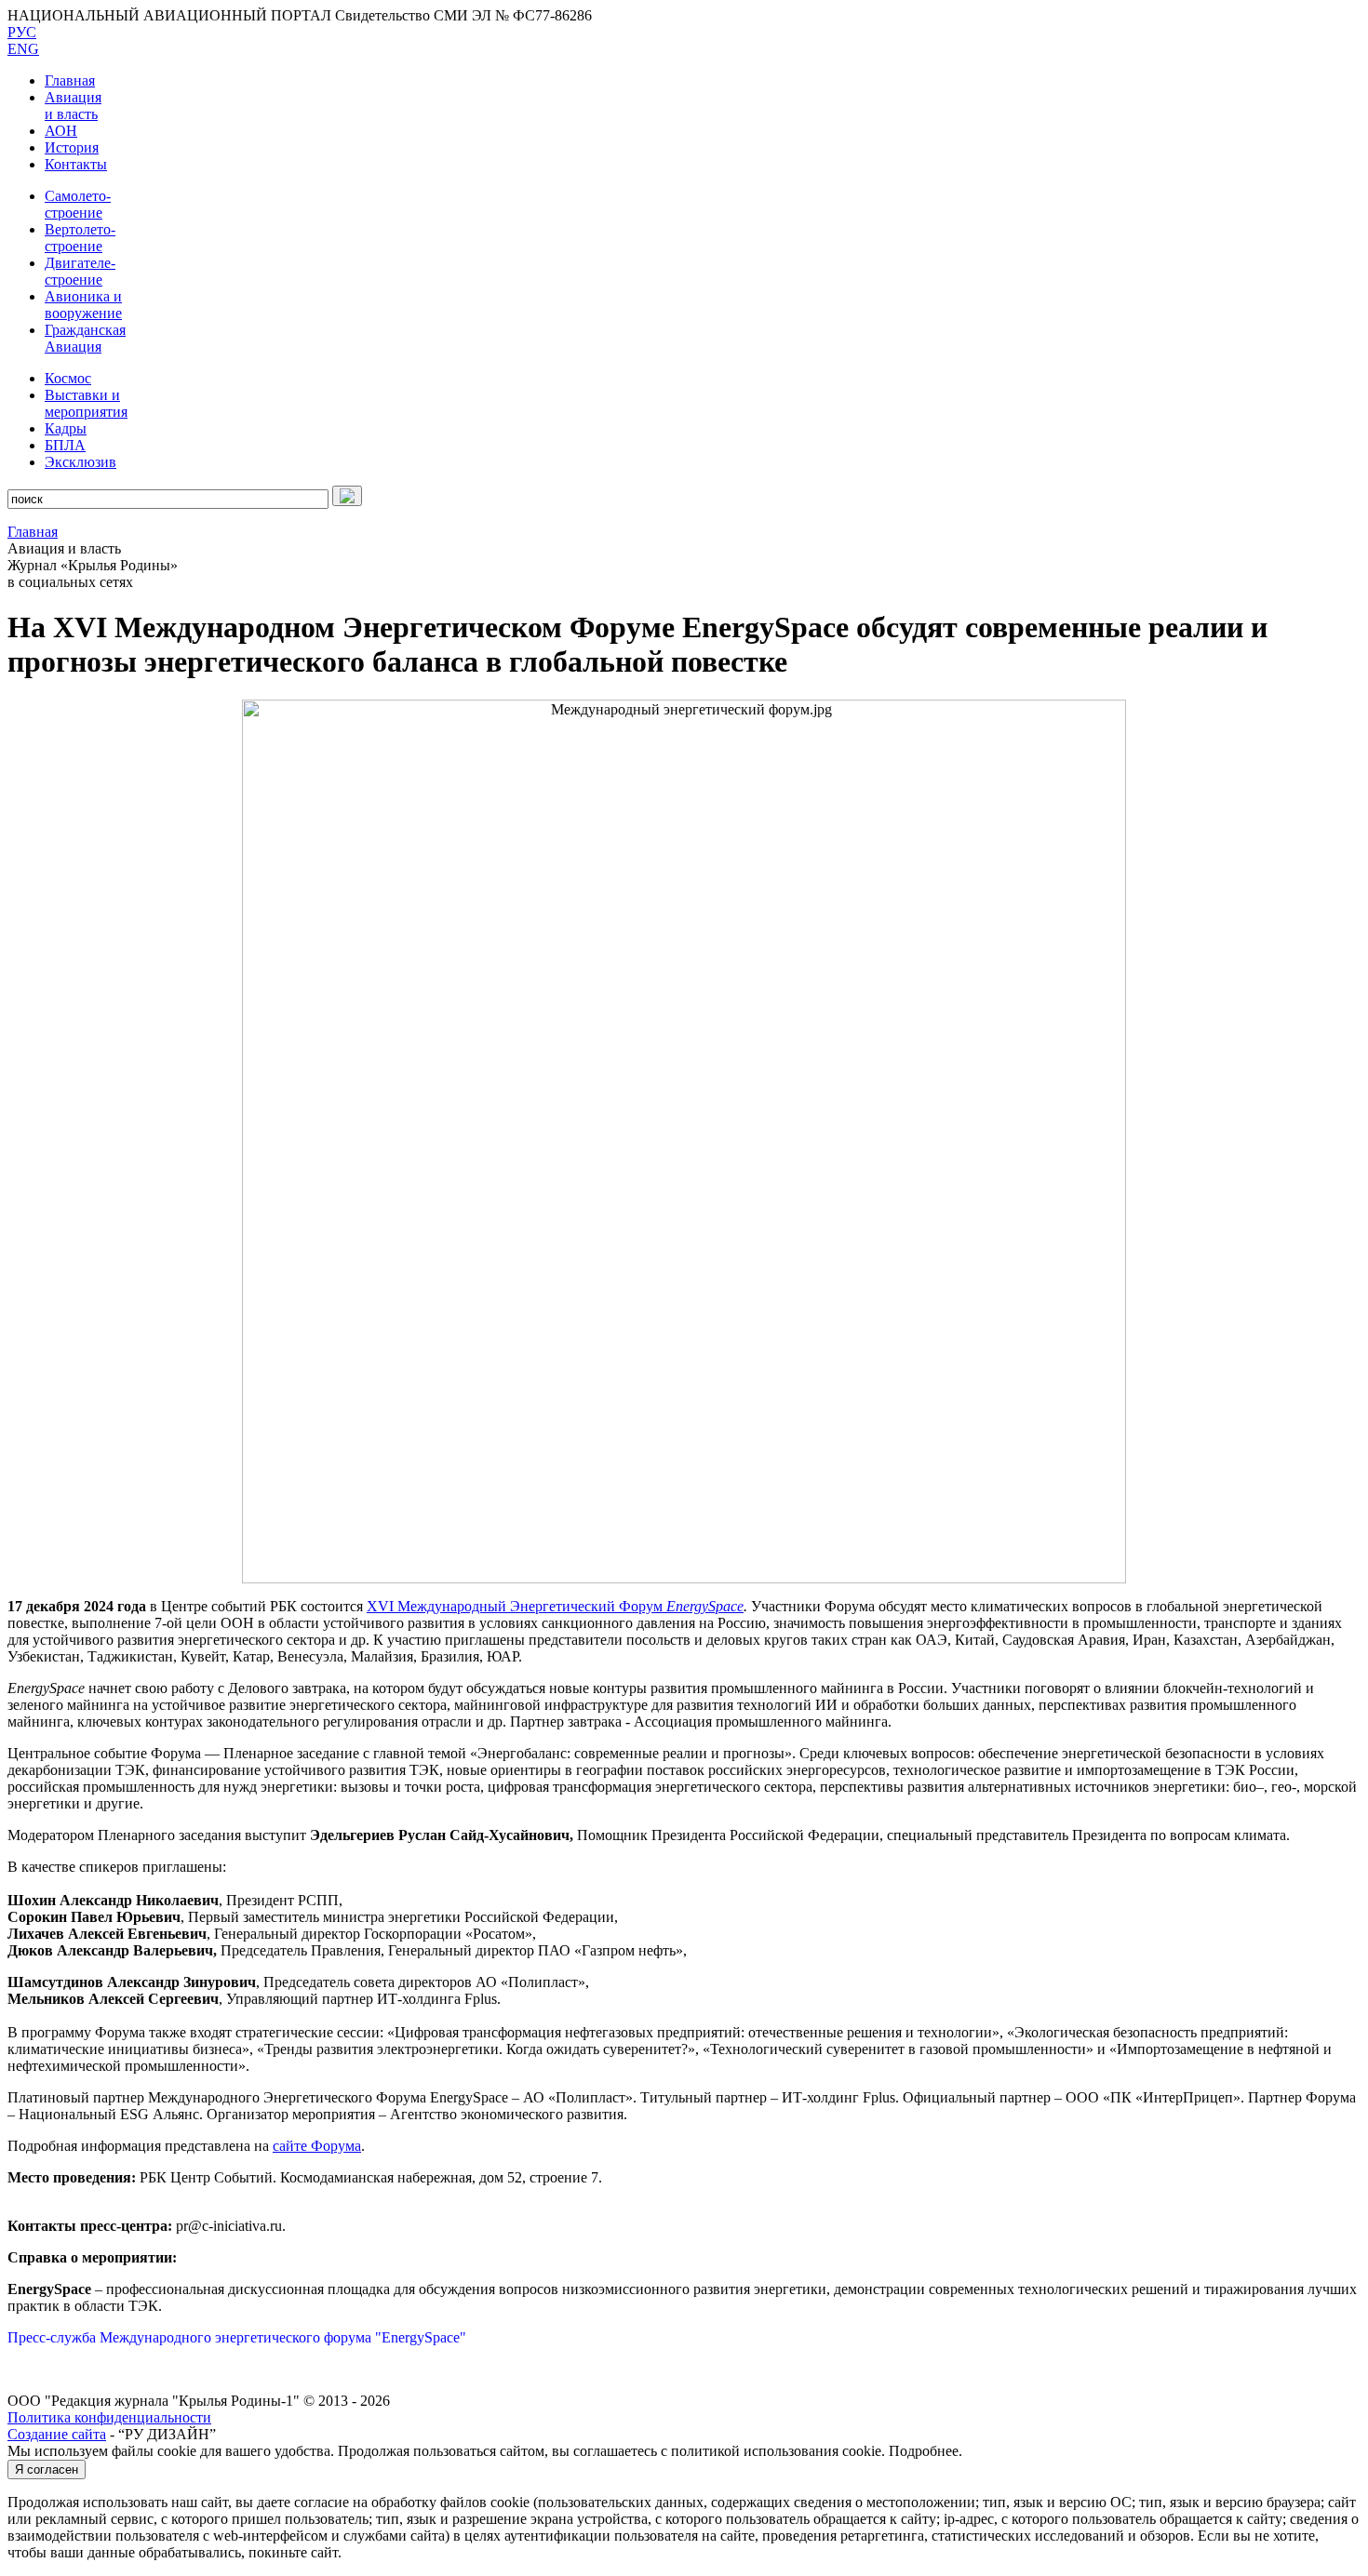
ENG (23, 49)
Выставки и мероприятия (86, 403)
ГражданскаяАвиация (85, 338)
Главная (70, 80)
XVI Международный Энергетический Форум (516, 1606)
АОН (61, 131)
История (72, 147)
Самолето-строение (78, 204)
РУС (22, 32)
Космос (68, 378)
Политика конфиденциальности (109, 2417)
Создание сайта (57, 2434)
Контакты (76, 164)
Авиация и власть (73, 106)
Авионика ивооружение (83, 305)
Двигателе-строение (80, 271)
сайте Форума (317, 2146)
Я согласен (47, 2469)
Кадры (66, 428)
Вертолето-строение (80, 238)
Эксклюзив (80, 462)
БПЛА (65, 445)
